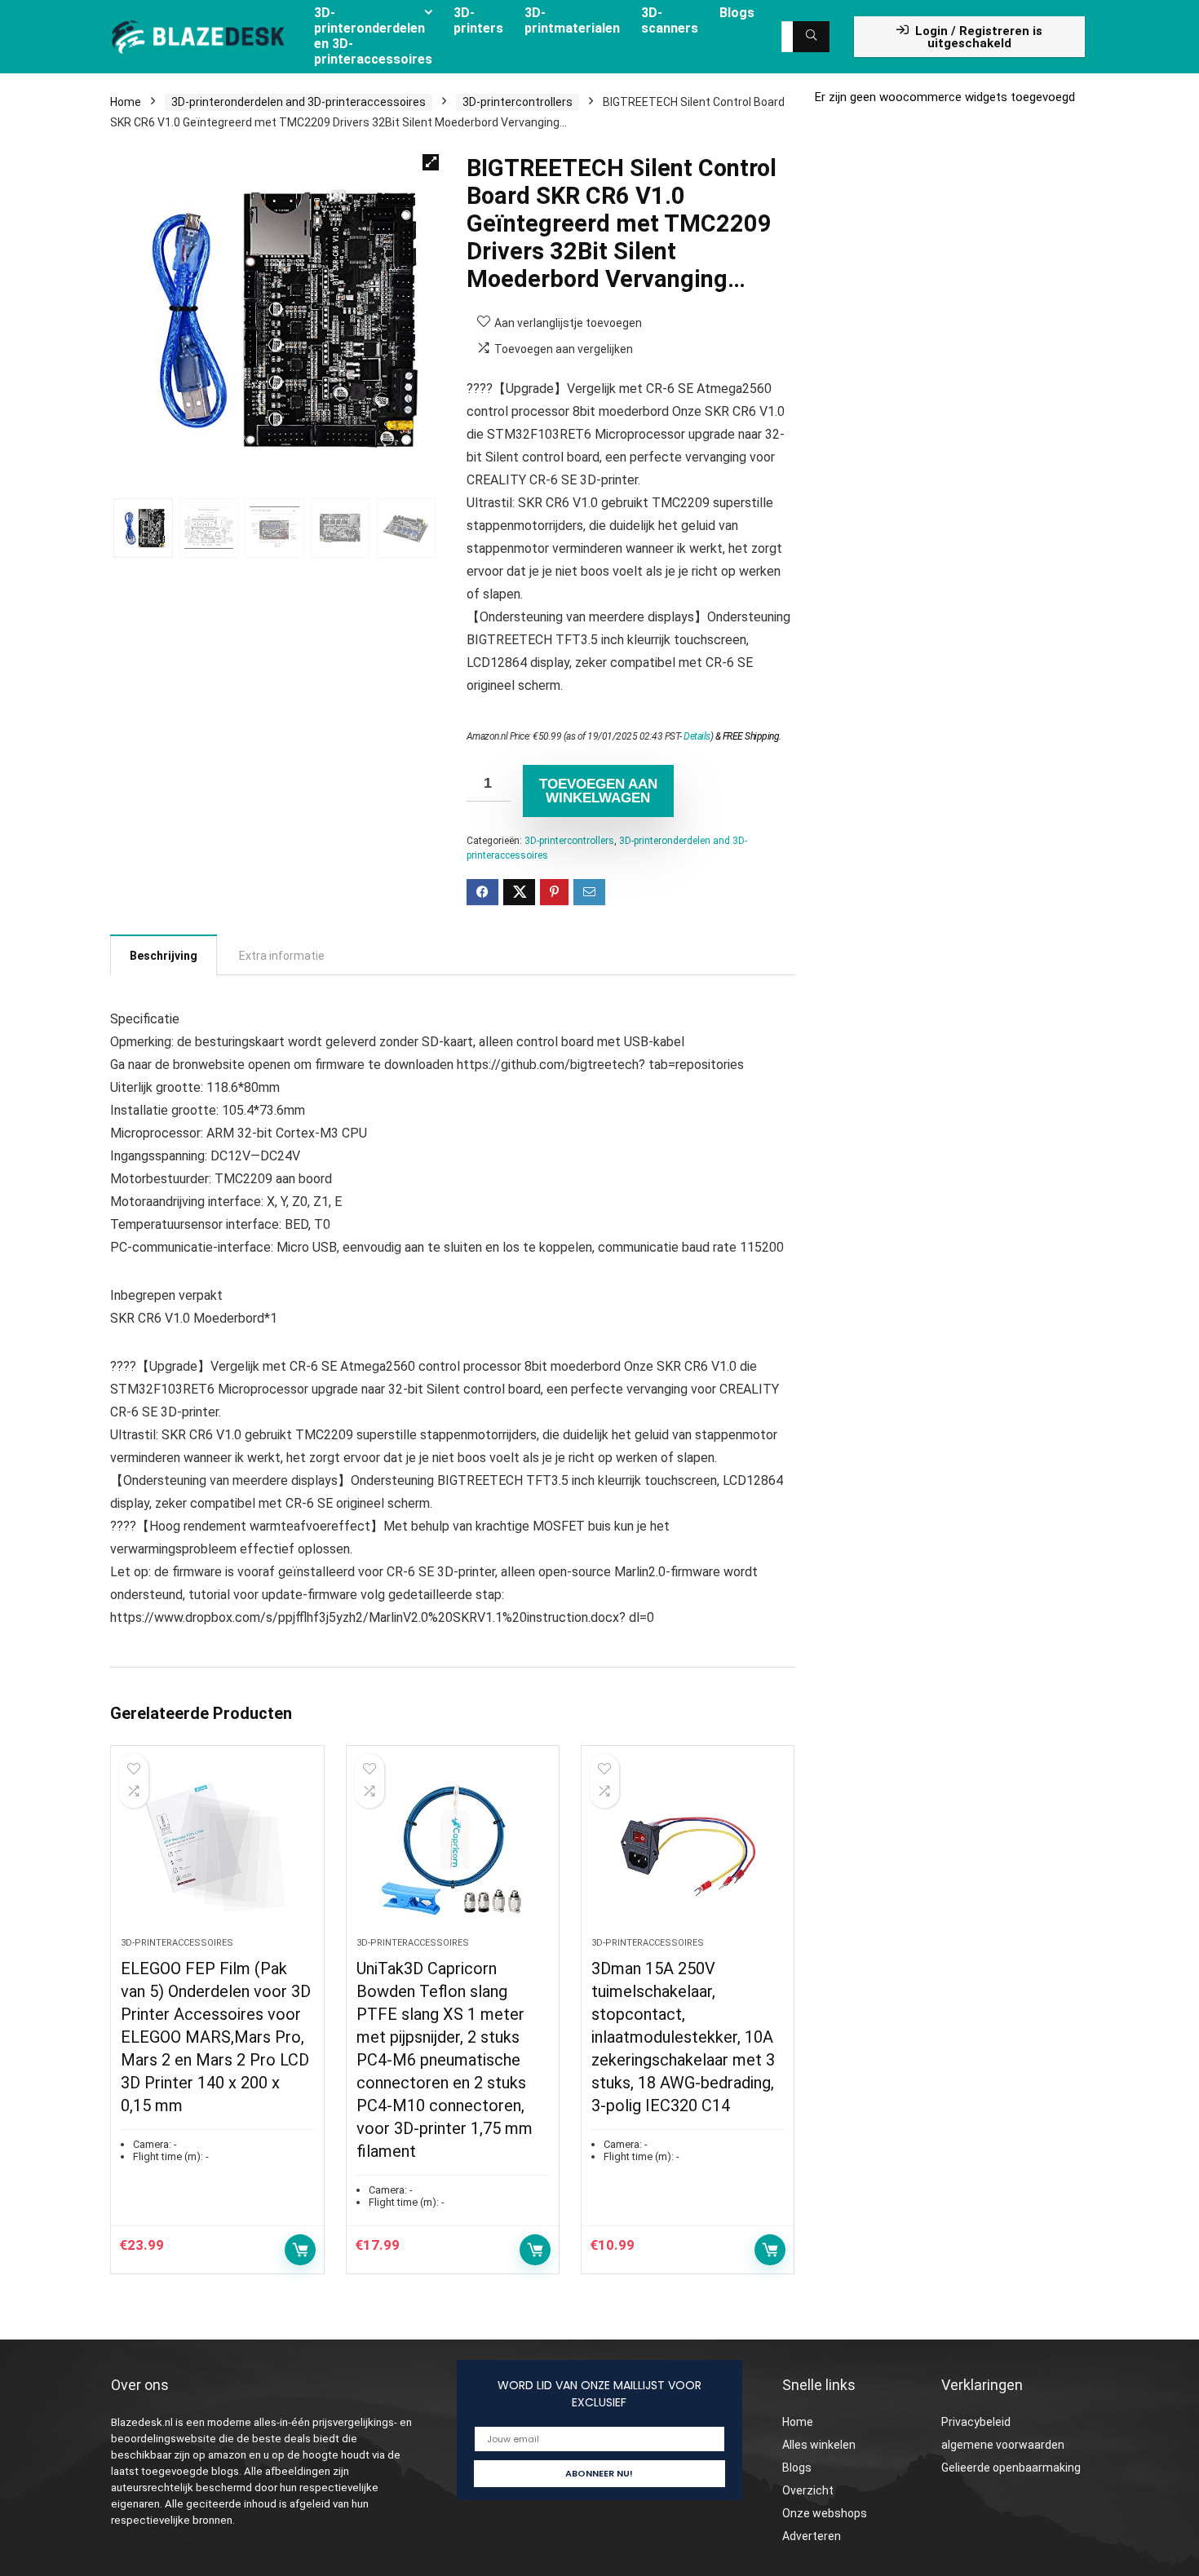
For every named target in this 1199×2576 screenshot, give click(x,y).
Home (126, 102)
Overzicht (808, 2490)
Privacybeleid (976, 2422)
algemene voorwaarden (1003, 2445)
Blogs (797, 2468)
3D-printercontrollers (518, 102)
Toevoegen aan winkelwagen (598, 791)
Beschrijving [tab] (164, 956)
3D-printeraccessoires (177, 1943)
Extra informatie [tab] (282, 956)
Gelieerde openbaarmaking (1011, 2468)
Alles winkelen (819, 2445)
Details (697, 736)
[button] (431, 162)
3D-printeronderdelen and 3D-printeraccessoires (299, 102)
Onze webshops (825, 2513)
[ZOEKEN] (811, 37)
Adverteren (812, 2536)
